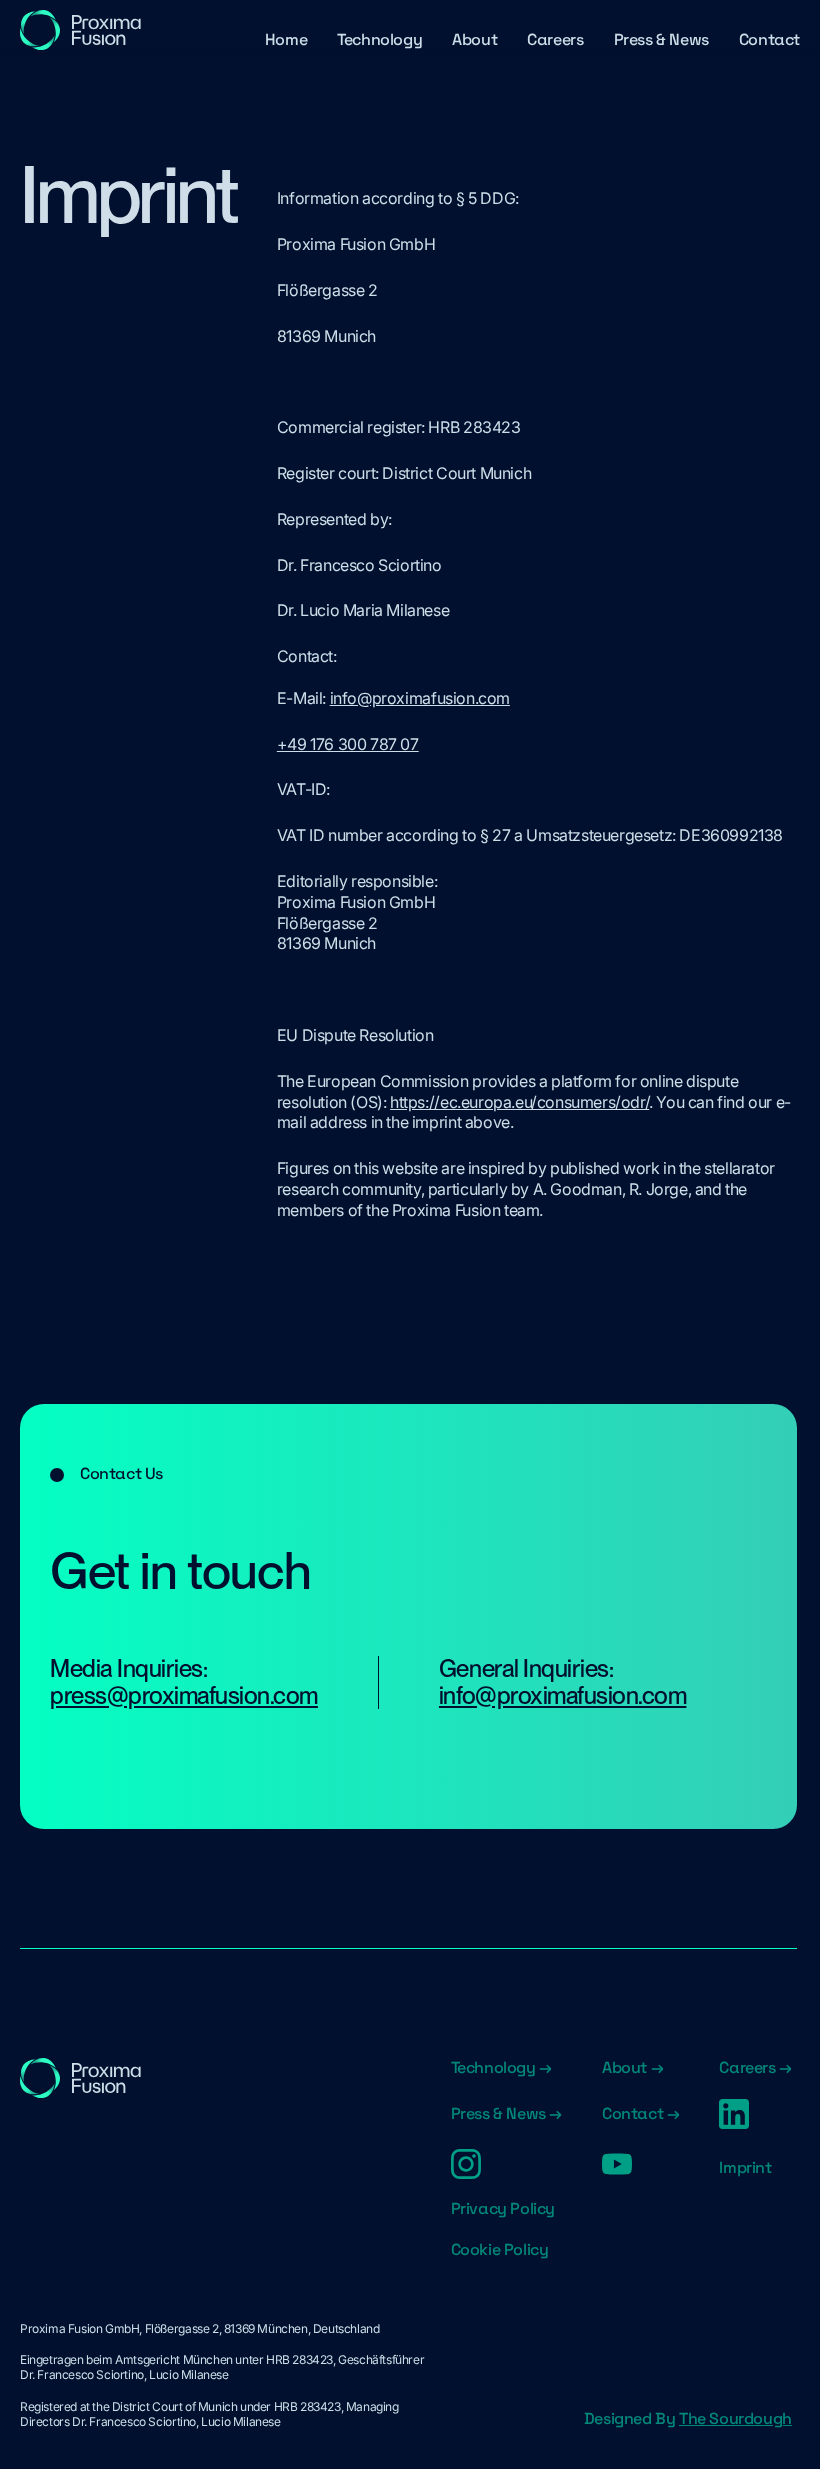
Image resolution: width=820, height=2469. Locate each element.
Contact (769, 39)
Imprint (745, 2168)
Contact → (640, 2114)
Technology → (501, 2068)
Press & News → (506, 2114)
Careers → (755, 2068)
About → (632, 2068)
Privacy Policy (503, 2209)
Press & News (661, 39)
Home (286, 39)
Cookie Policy (500, 2250)
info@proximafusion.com (420, 698)
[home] (81, 30)
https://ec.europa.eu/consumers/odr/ (519, 1102)
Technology (379, 39)
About (474, 39)
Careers (555, 39)
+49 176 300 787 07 (348, 744)
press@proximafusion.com (184, 1695)
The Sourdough (735, 2418)
